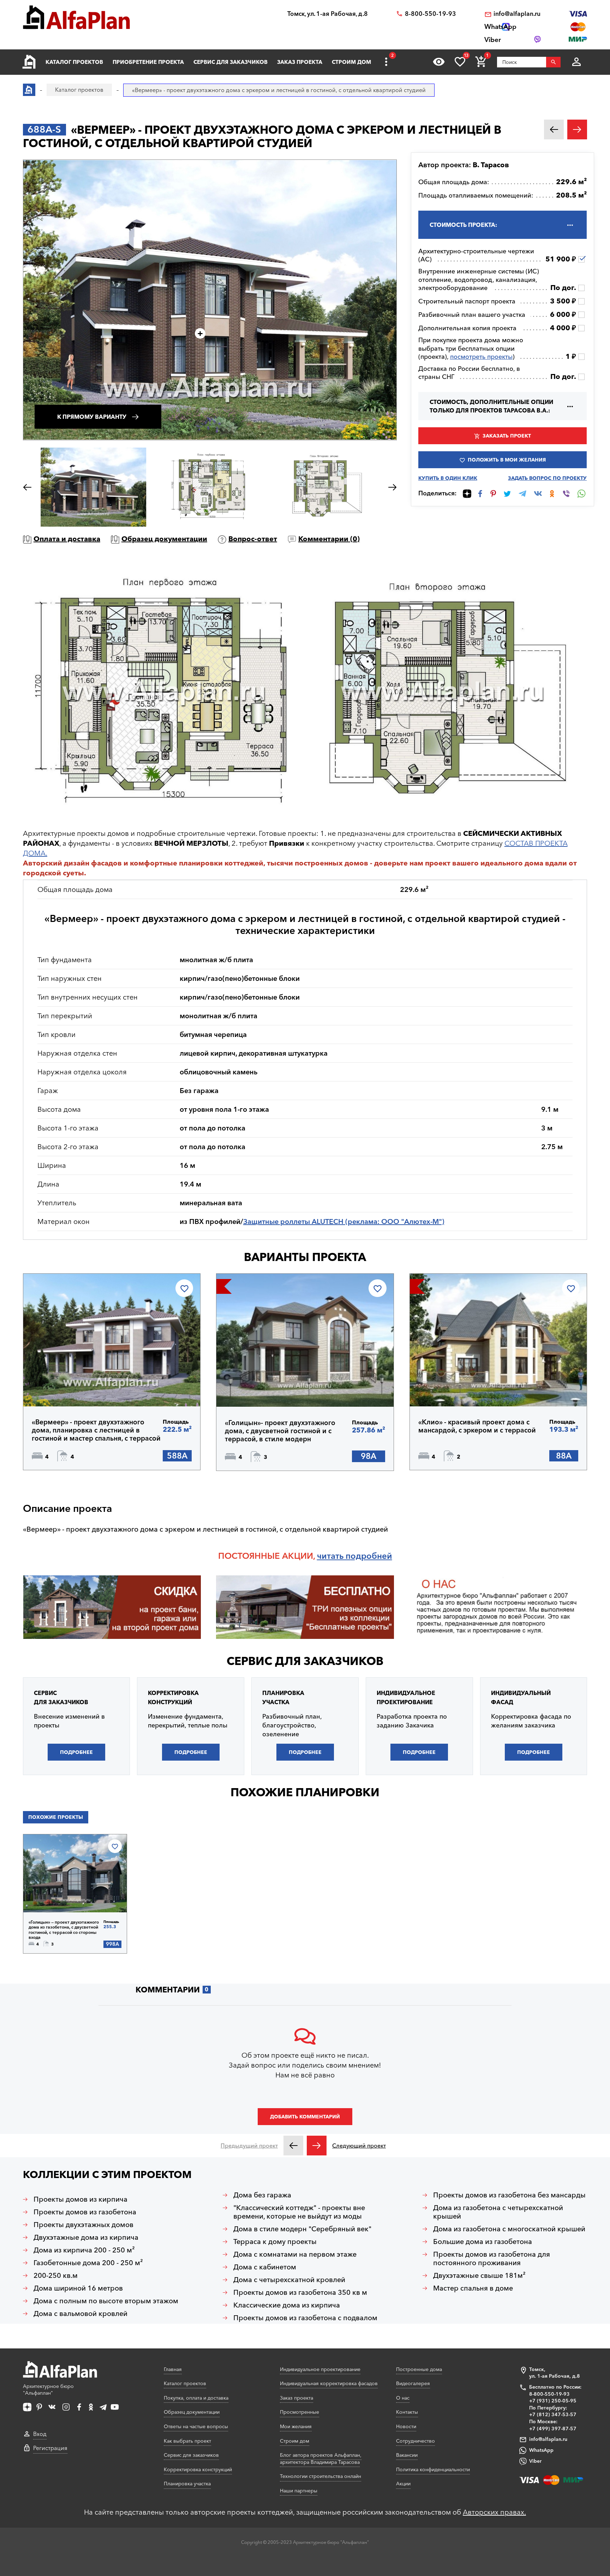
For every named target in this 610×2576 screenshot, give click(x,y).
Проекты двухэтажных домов (83, 2225)
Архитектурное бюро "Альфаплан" (48, 2390)
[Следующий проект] (317, 2146)
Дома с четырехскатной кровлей (289, 2280)
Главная (173, 2369)
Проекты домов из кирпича (80, 2199)
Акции (403, 2484)
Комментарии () (329, 539)
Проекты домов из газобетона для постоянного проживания (492, 2258)
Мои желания (296, 2426)
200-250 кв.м (56, 2275)
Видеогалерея (413, 2383)
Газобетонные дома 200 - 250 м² (88, 2263)
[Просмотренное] (439, 62)
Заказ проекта (300, 62)
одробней (371, 1556)
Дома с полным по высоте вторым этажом (106, 2301)
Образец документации (164, 539)
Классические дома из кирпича (287, 2305)
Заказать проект (507, 436)
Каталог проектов (74, 62)
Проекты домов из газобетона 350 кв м (300, 2292)
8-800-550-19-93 (430, 14)
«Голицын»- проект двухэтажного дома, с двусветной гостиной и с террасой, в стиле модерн (280, 1431)
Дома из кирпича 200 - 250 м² (84, 2250)
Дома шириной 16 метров (78, 2288)
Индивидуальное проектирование (320, 2369)
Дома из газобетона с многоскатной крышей (509, 2229)
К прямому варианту (92, 417)
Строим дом (351, 62)
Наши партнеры (299, 2491)
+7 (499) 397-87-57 (553, 2429)
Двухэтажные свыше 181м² (479, 2275)
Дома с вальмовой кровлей (80, 2313)
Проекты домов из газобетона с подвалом (305, 2318)
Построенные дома (419, 2369)
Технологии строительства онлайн (321, 2476)
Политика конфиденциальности (433, 2469)
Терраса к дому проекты (275, 2242)
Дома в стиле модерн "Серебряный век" (302, 2229)
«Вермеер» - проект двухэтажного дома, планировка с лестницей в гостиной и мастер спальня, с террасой (96, 1430)
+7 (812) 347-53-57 (553, 2414)
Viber (535, 2461)
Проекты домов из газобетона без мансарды (509, 2195)
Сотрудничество (415, 2441)
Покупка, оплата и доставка (196, 2398)
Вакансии (407, 2455)
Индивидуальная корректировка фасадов (329, 2383)
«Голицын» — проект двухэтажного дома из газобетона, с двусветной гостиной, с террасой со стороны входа (64, 1930)
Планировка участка (187, 2484)
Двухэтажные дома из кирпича (86, 2237)
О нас (403, 2398)
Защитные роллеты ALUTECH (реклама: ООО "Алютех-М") (344, 1221)
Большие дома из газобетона (483, 2242)
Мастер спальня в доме (473, 2288)
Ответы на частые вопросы (196, 2426)
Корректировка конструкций (198, 2469)
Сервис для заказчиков (231, 62)
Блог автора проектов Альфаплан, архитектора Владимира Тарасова (321, 2459)
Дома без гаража (262, 2195)
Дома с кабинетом (265, 2267)
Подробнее (66, 1388)
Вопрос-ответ (253, 539)
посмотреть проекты (481, 357)
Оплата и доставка (67, 539)
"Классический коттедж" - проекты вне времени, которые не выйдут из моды (299, 2212)
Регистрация (50, 2448)
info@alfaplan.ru (517, 14)
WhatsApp (541, 2450)
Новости (406, 2426)
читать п (334, 1556)
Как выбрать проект (187, 2441)
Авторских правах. (494, 2512)
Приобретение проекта (148, 62)
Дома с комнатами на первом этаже (295, 2254)
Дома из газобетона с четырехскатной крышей (498, 2212)
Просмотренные (300, 2412)
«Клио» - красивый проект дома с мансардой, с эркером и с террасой (477, 1426)
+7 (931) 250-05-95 (553, 2401)
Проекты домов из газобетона (85, 2212)
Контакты (407, 2412)
